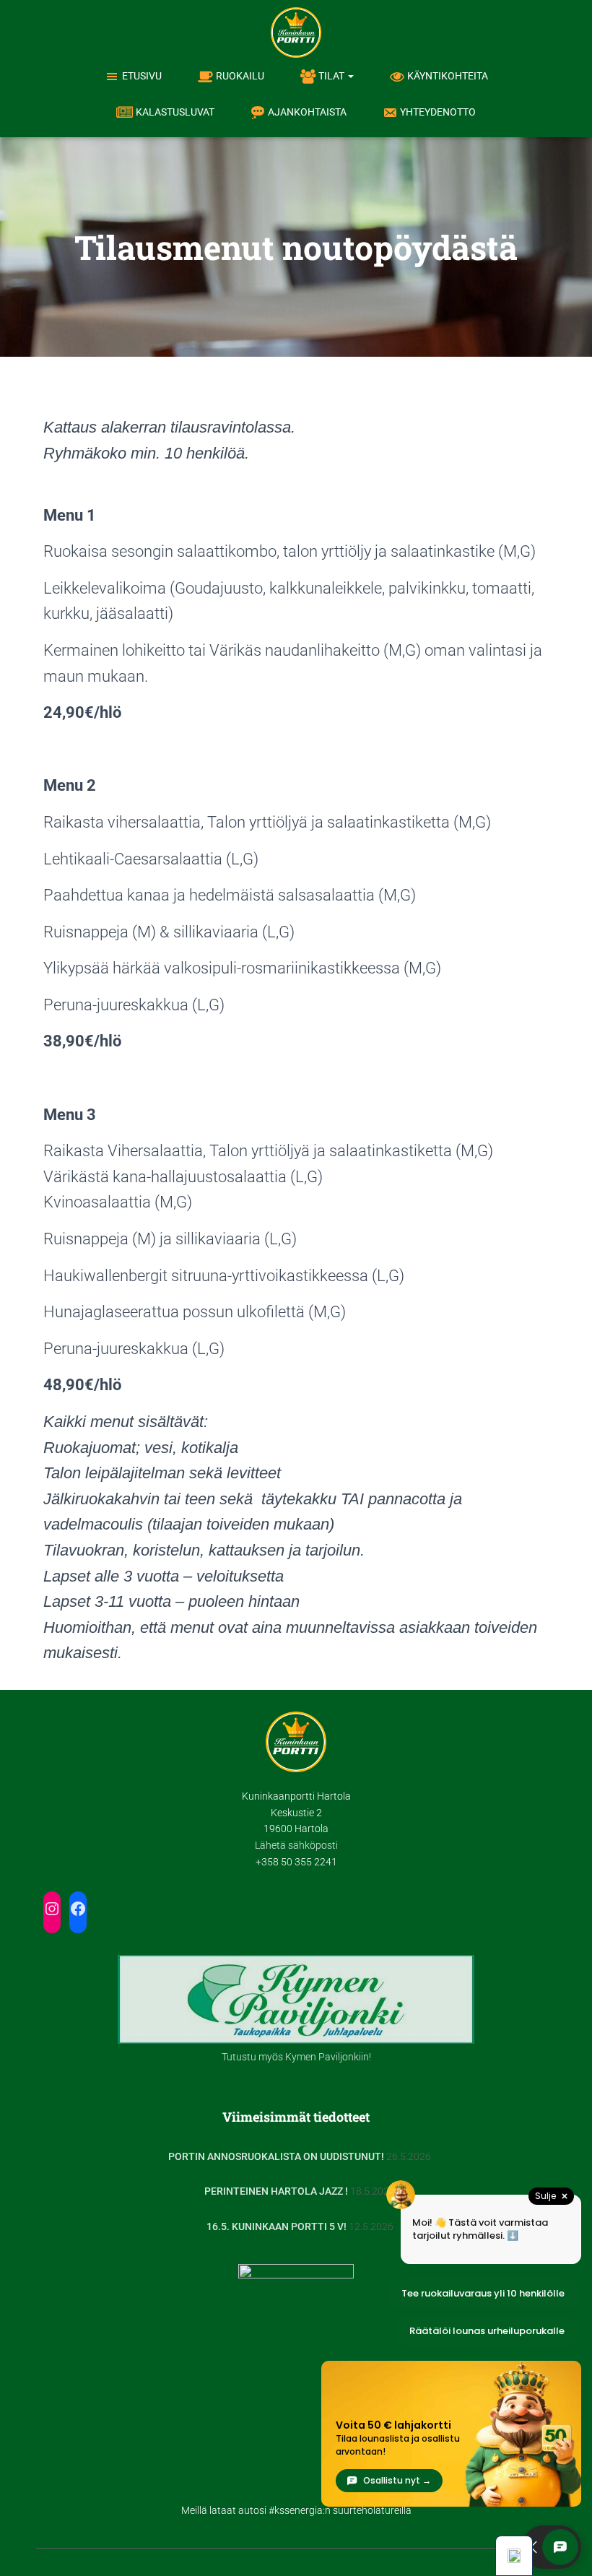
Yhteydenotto (438, 112)
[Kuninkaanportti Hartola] (296, 32)
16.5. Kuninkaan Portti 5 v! (277, 2226)
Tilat (332, 76)
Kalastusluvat (175, 112)
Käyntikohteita (448, 76)
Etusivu (142, 76)
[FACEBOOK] (78, 1909)
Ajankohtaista (307, 112)
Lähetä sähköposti (296, 1845)
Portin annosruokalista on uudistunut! (276, 2156)
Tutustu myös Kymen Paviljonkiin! (296, 2057)
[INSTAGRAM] (52, 1909)
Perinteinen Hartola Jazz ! (276, 2191)
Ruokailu (240, 76)
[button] (350, 76)
